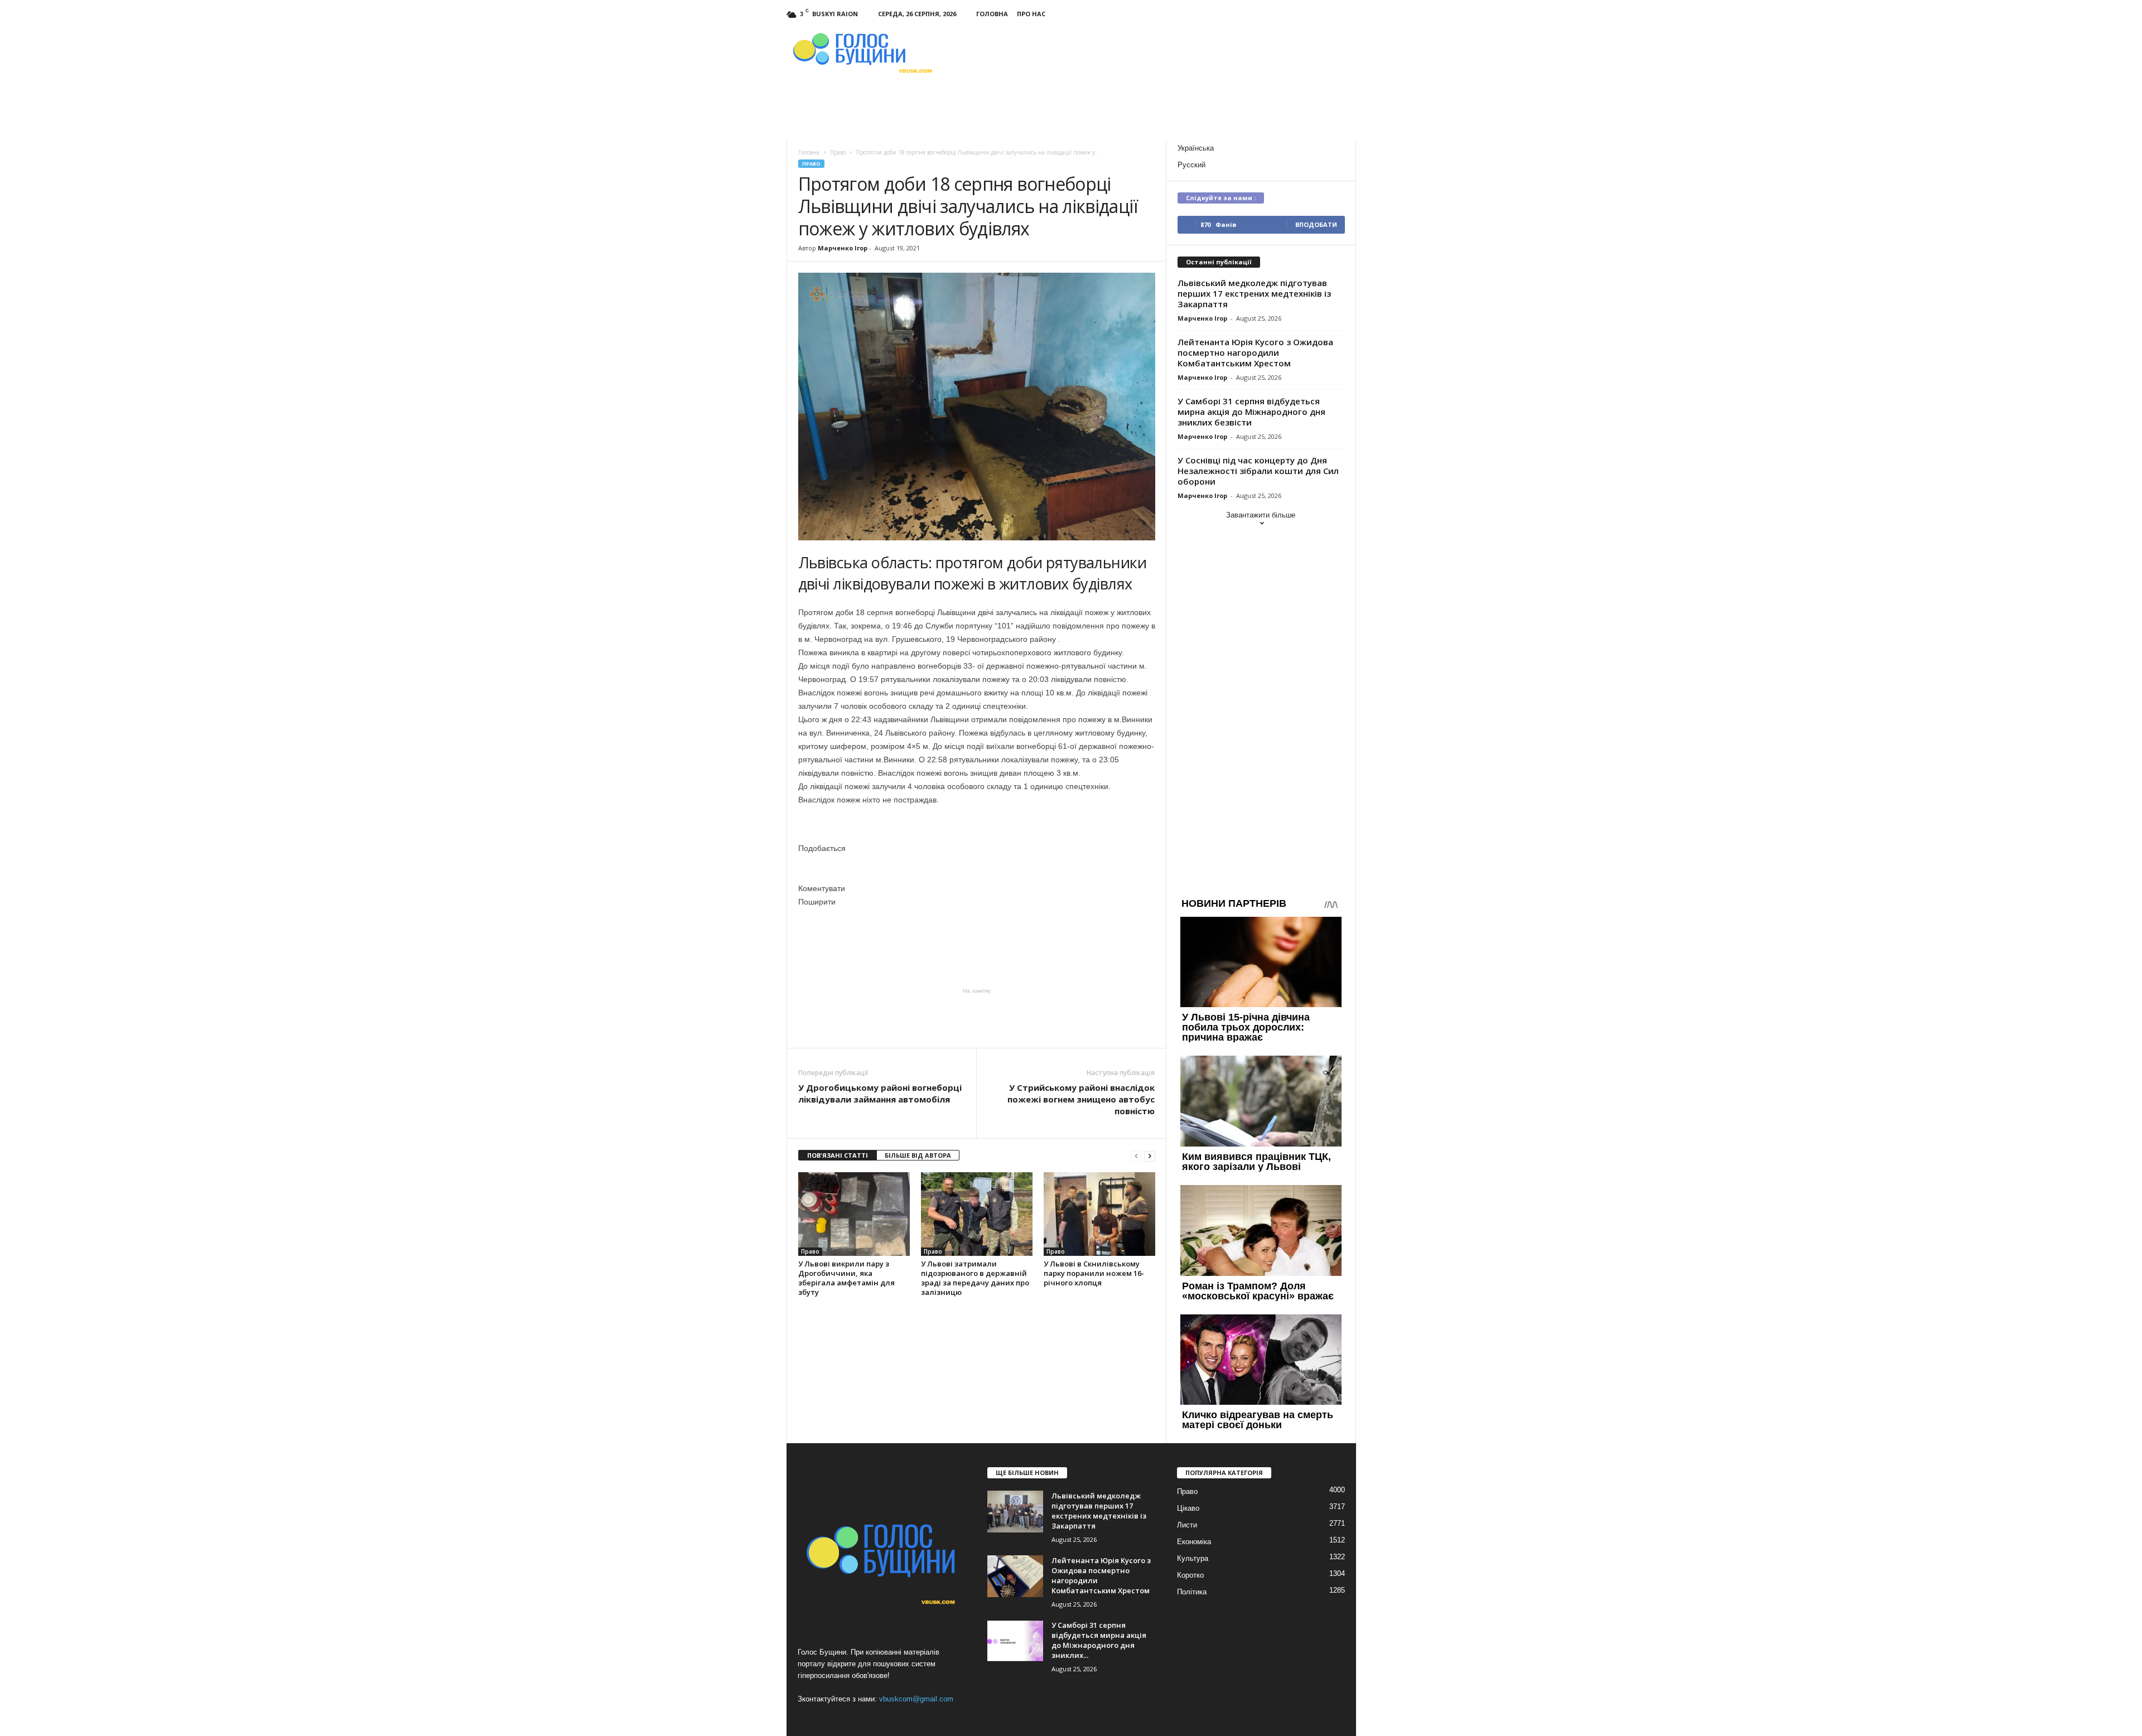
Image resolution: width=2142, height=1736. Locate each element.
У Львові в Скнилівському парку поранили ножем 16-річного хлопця (1094, 1273)
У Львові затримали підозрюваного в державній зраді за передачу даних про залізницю (975, 1278)
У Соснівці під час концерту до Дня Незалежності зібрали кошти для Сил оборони (1258, 471)
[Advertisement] (977, 1017)
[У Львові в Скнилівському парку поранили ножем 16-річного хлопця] (1099, 1214)
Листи (1187, 1525)
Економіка (1194, 1542)
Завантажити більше (1261, 515)
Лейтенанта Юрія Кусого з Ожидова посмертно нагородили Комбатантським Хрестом (1255, 352)
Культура (1193, 1558)
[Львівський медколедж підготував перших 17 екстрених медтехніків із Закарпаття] (1015, 1512)
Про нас (1031, 14)
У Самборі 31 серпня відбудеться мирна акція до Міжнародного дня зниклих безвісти (1251, 412)
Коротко (1190, 1575)
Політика (1192, 1592)
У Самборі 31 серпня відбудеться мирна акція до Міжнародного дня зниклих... (1099, 1640)
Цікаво (1188, 1508)
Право (811, 164)
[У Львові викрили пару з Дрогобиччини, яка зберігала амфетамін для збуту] (854, 1214)
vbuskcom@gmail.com (916, 1699)
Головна (992, 14)
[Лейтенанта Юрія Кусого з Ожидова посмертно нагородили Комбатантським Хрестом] (1015, 1576)
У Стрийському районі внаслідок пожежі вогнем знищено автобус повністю (1081, 1099)
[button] (977, 848)
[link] (799, 940)
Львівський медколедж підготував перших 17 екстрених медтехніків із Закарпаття (1254, 293)
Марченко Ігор (843, 248)
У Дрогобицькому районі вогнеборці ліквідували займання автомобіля (880, 1093)
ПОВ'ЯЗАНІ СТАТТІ (838, 1155)
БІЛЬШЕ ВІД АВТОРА (918, 1155)
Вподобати (1316, 224)
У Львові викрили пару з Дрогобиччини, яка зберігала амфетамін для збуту (846, 1278)
